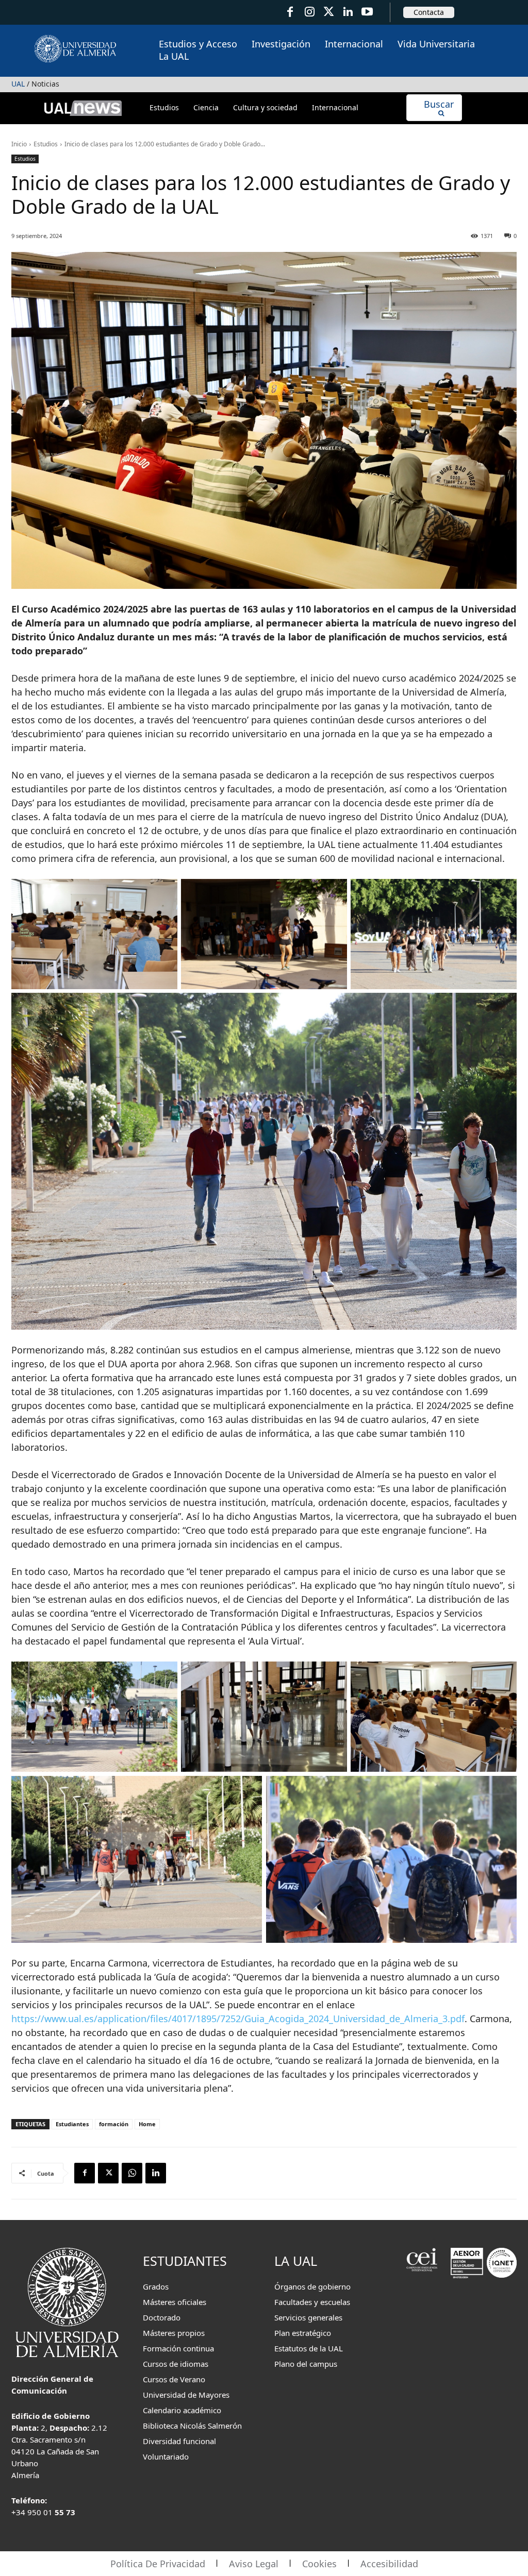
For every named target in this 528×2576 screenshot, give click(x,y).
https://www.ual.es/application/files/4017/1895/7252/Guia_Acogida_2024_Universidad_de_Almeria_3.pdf (238, 2019)
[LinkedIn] (348, 12)
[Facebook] (290, 12)
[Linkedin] (156, 2173)
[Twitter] (329, 12)
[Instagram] (309, 12)
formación (114, 2124)
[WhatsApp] (132, 2173)
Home (147, 2124)
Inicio (19, 144)
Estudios (46, 144)
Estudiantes (72, 2124)
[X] (108, 2173)
